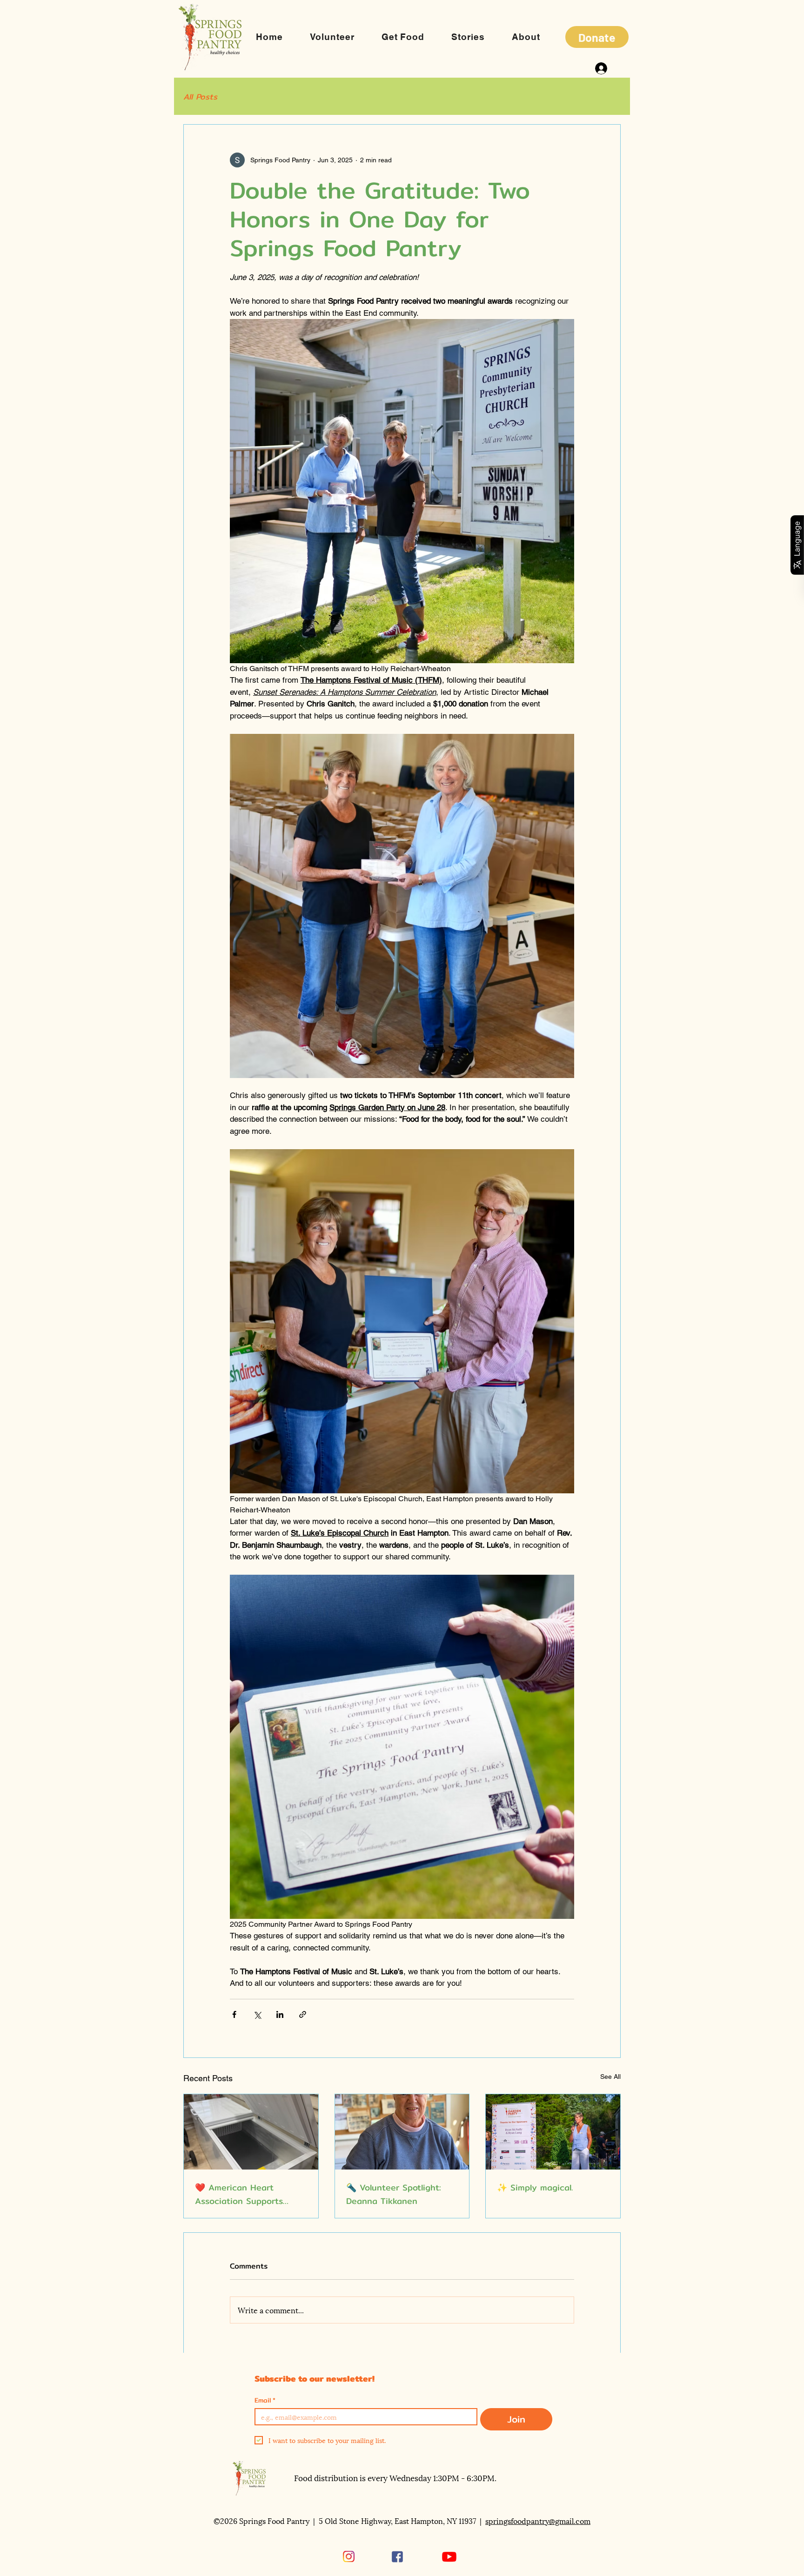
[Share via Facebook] (234, 2014)
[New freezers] (251, 2132)
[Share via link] (303, 2014)
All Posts (200, 97)
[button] (526, 37)
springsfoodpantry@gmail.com (538, 2520)
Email (265, 2400)
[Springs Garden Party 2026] (553, 2132)
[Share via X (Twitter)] (257, 2014)
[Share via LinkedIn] (280, 2014)
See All (610, 2077)
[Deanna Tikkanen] (402, 2132)
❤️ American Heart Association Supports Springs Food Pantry (239, 2194)
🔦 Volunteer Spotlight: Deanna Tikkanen (394, 2194)
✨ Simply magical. (535, 2187)
